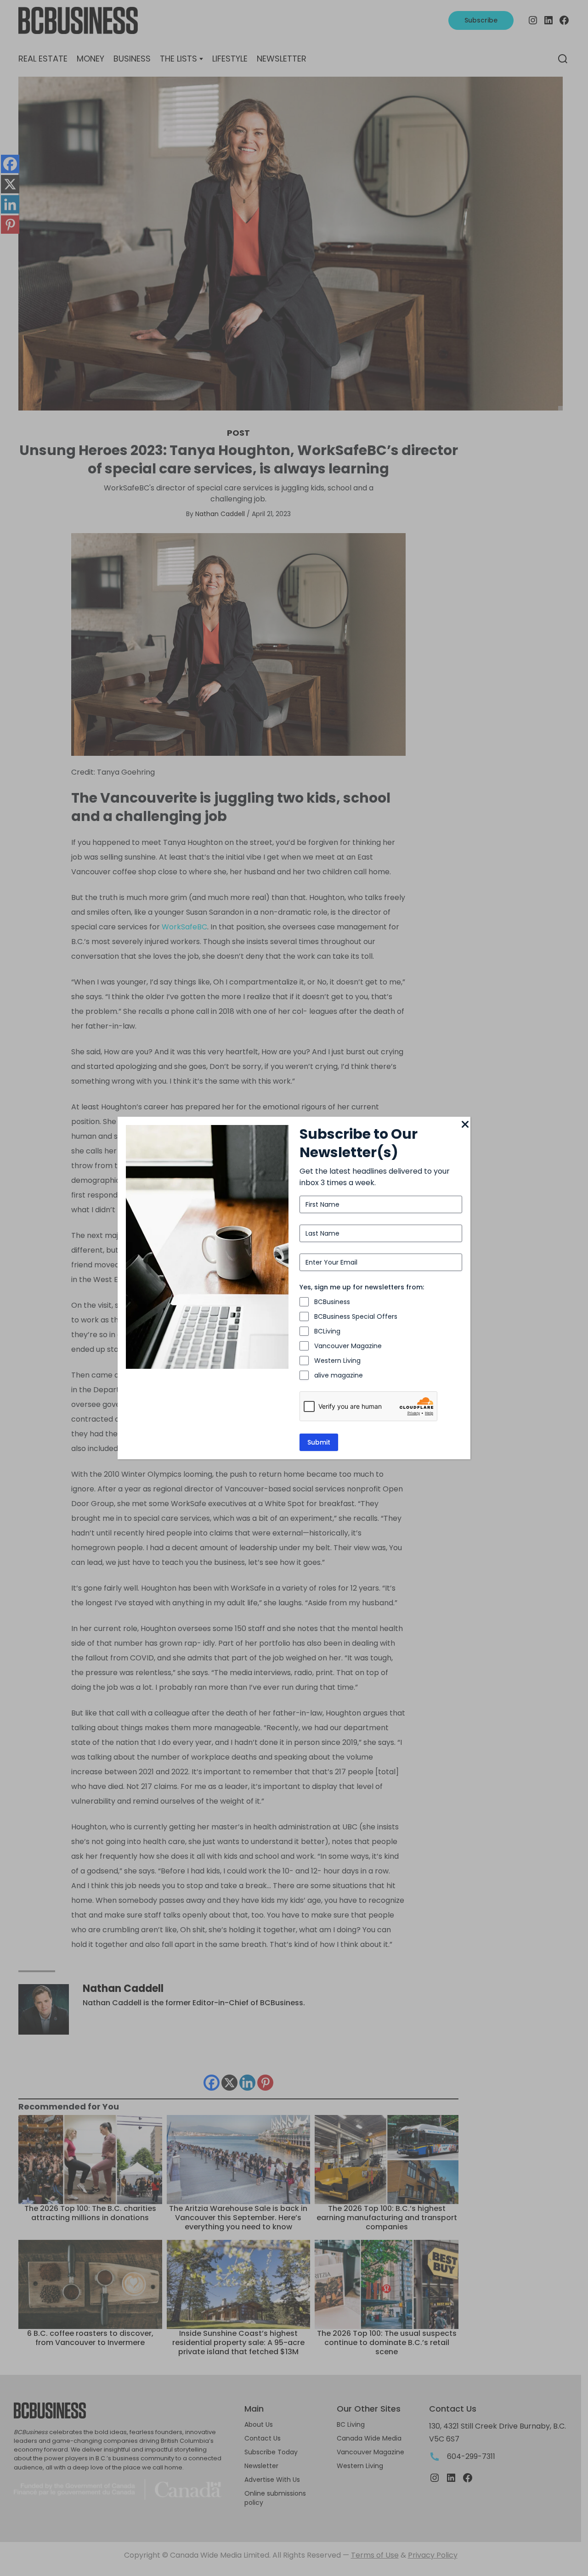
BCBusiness (332, 1302)
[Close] (465, 1125)
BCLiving (327, 1331)
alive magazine (339, 1375)
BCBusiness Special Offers (356, 1316)
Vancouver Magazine (348, 1346)
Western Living (337, 1361)
